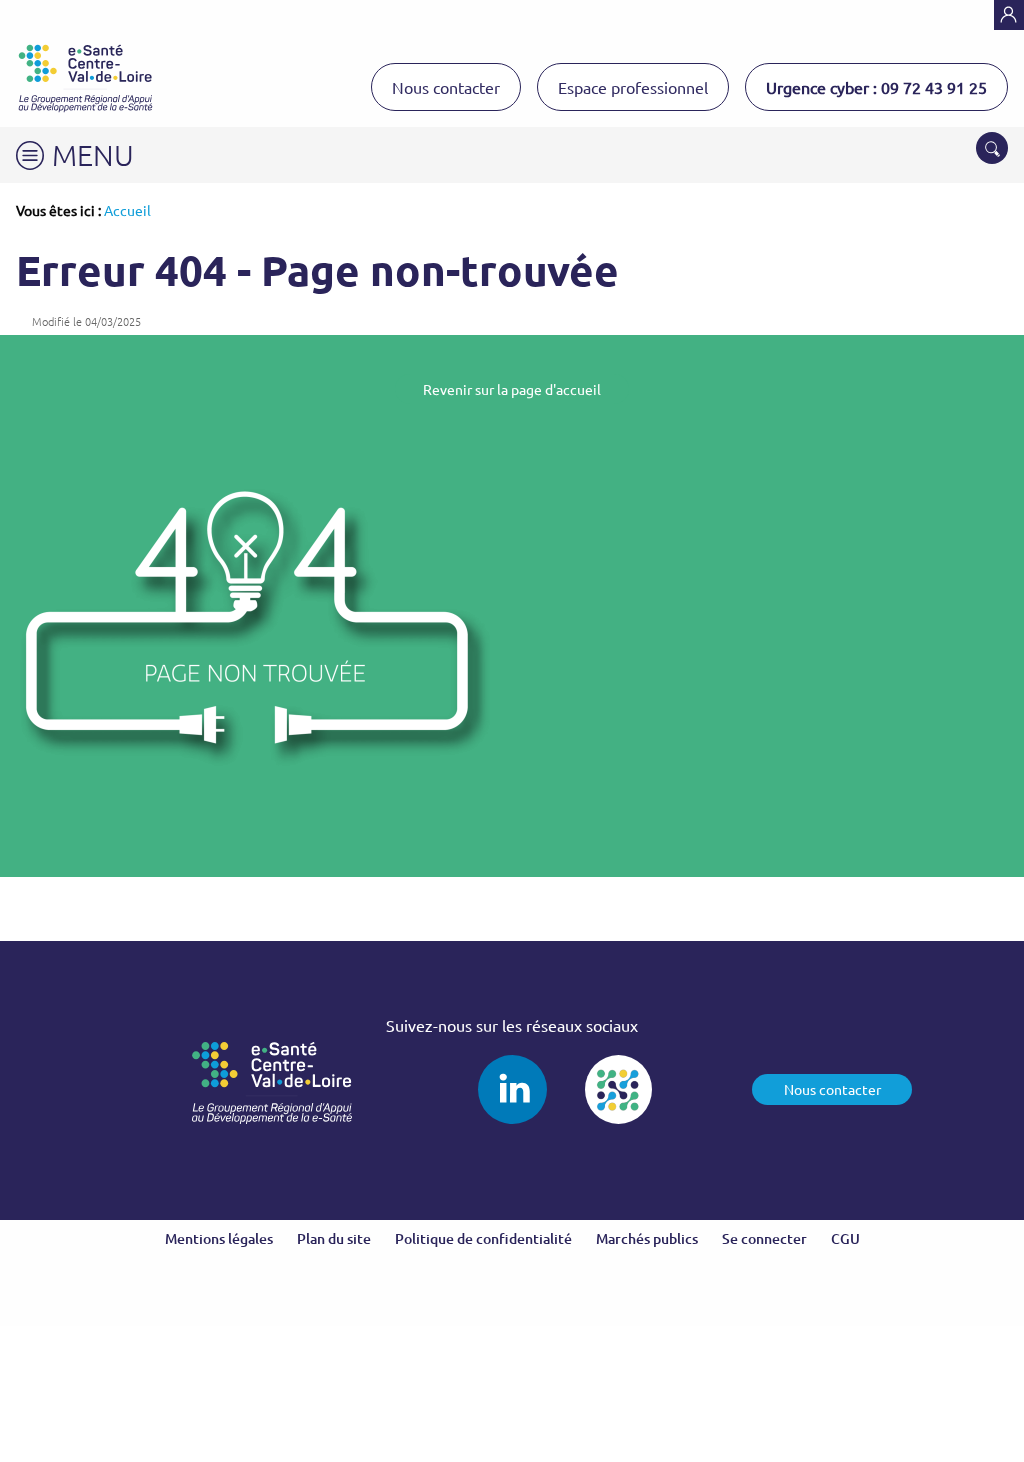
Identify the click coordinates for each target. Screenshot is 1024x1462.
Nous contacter (446, 87)
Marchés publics (647, 1238)
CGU (845, 1238)
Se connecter (764, 1238)
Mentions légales (219, 1238)
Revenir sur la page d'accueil (512, 389)
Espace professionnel (633, 87)
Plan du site (334, 1238)
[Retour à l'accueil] (85, 78)
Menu (93, 154)
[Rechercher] (992, 148)
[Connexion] (1009, 15)
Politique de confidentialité (483, 1238)
